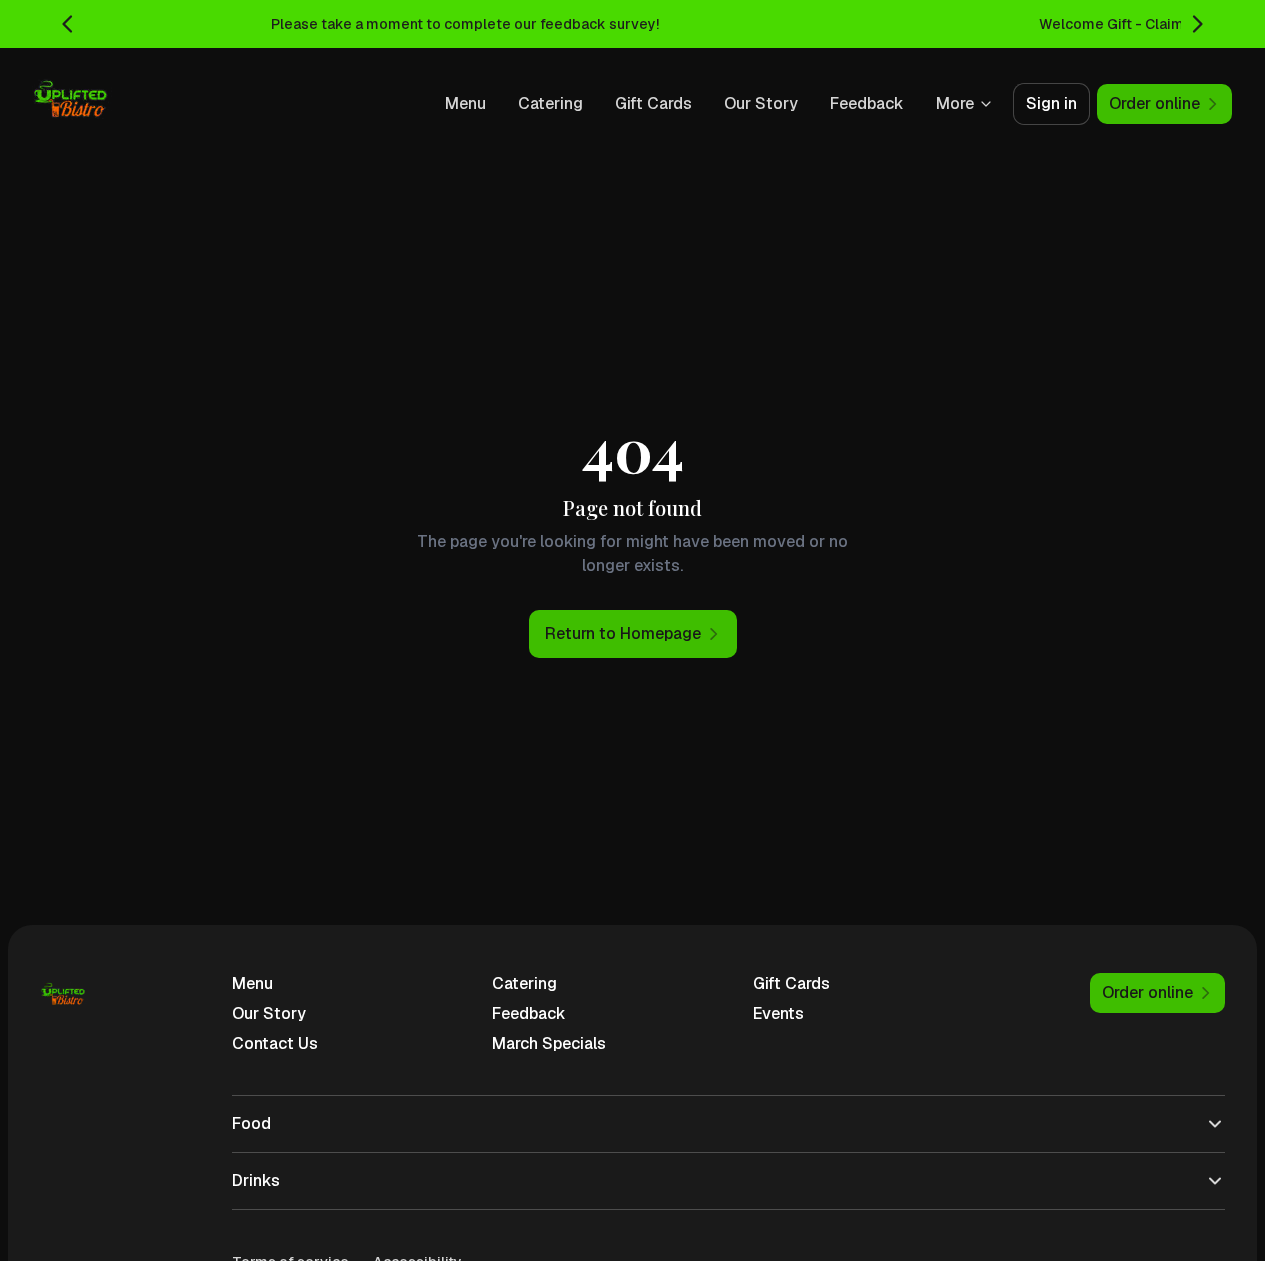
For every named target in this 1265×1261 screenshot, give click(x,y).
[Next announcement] (1197, 24)
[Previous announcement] (68, 24)
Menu (465, 103)
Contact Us (275, 1043)
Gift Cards (653, 103)
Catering (550, 103)
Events (778, 1013)
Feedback (867, 103)
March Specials (549, 1043)
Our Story (761, 103)
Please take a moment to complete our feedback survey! (465, 24)
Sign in (1051, 103)
